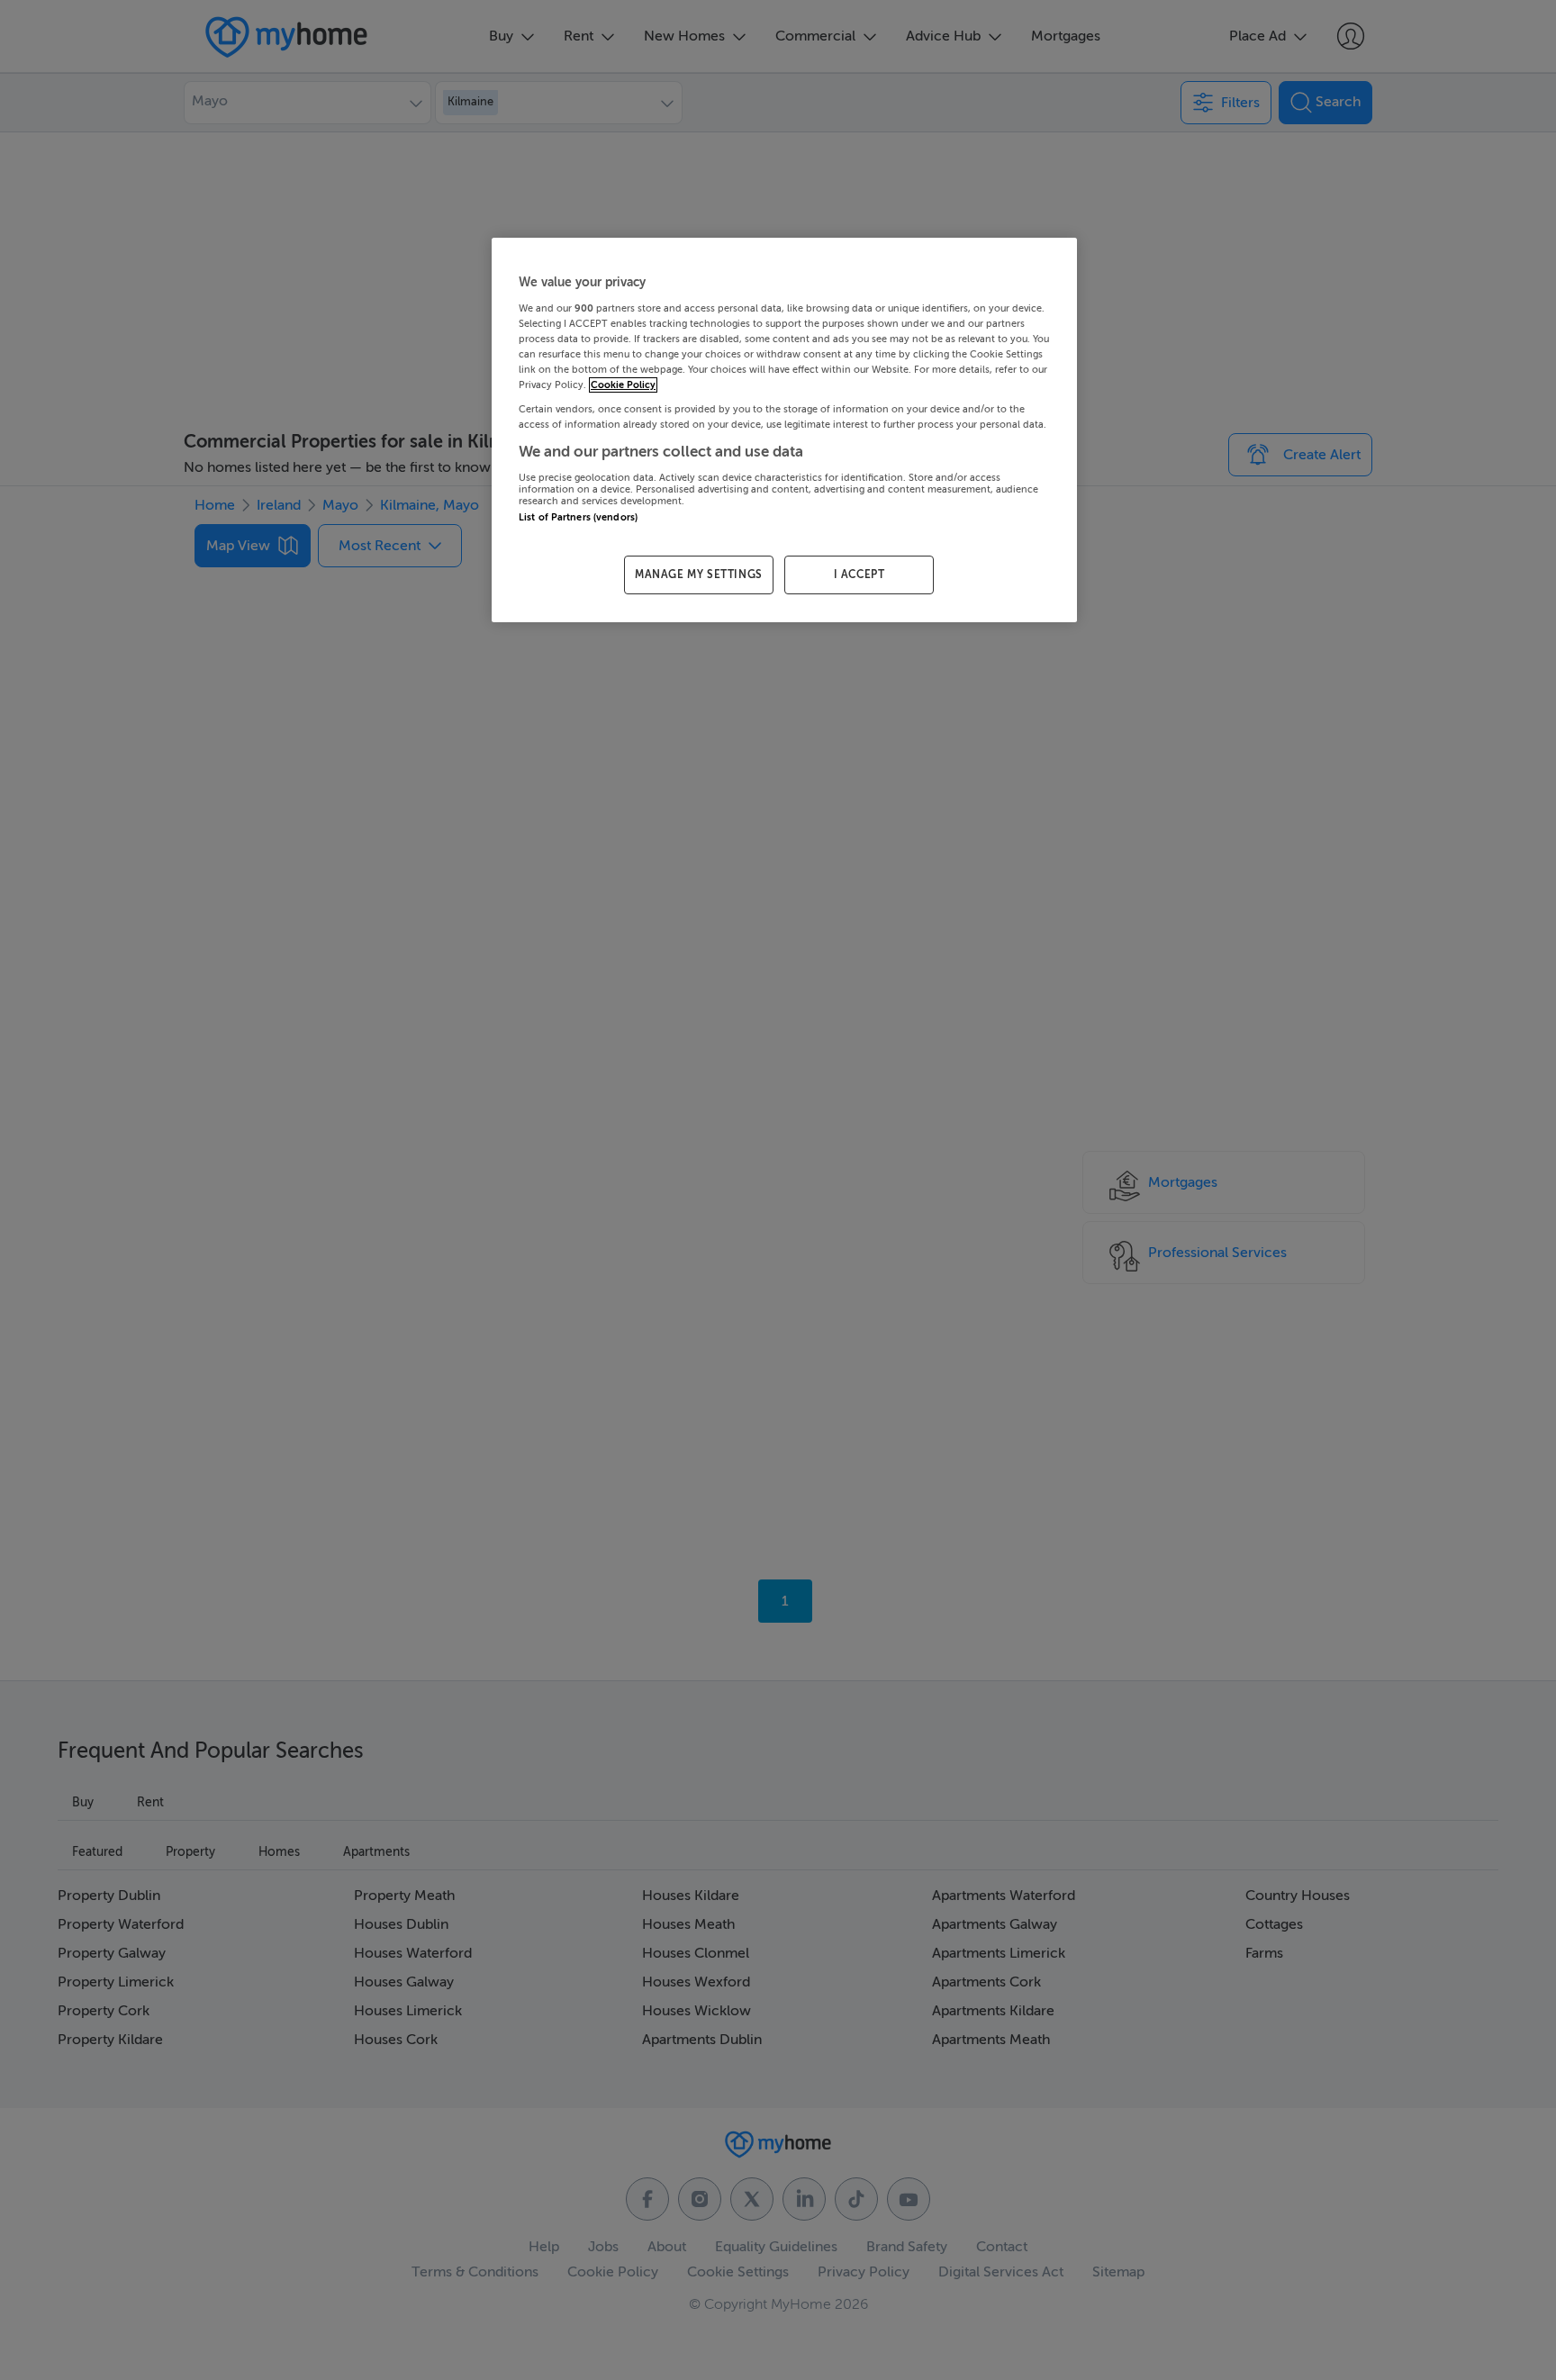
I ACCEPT (859, 575)
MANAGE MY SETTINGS (699, 575)
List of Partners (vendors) (578, 517)
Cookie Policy (623, 385)
